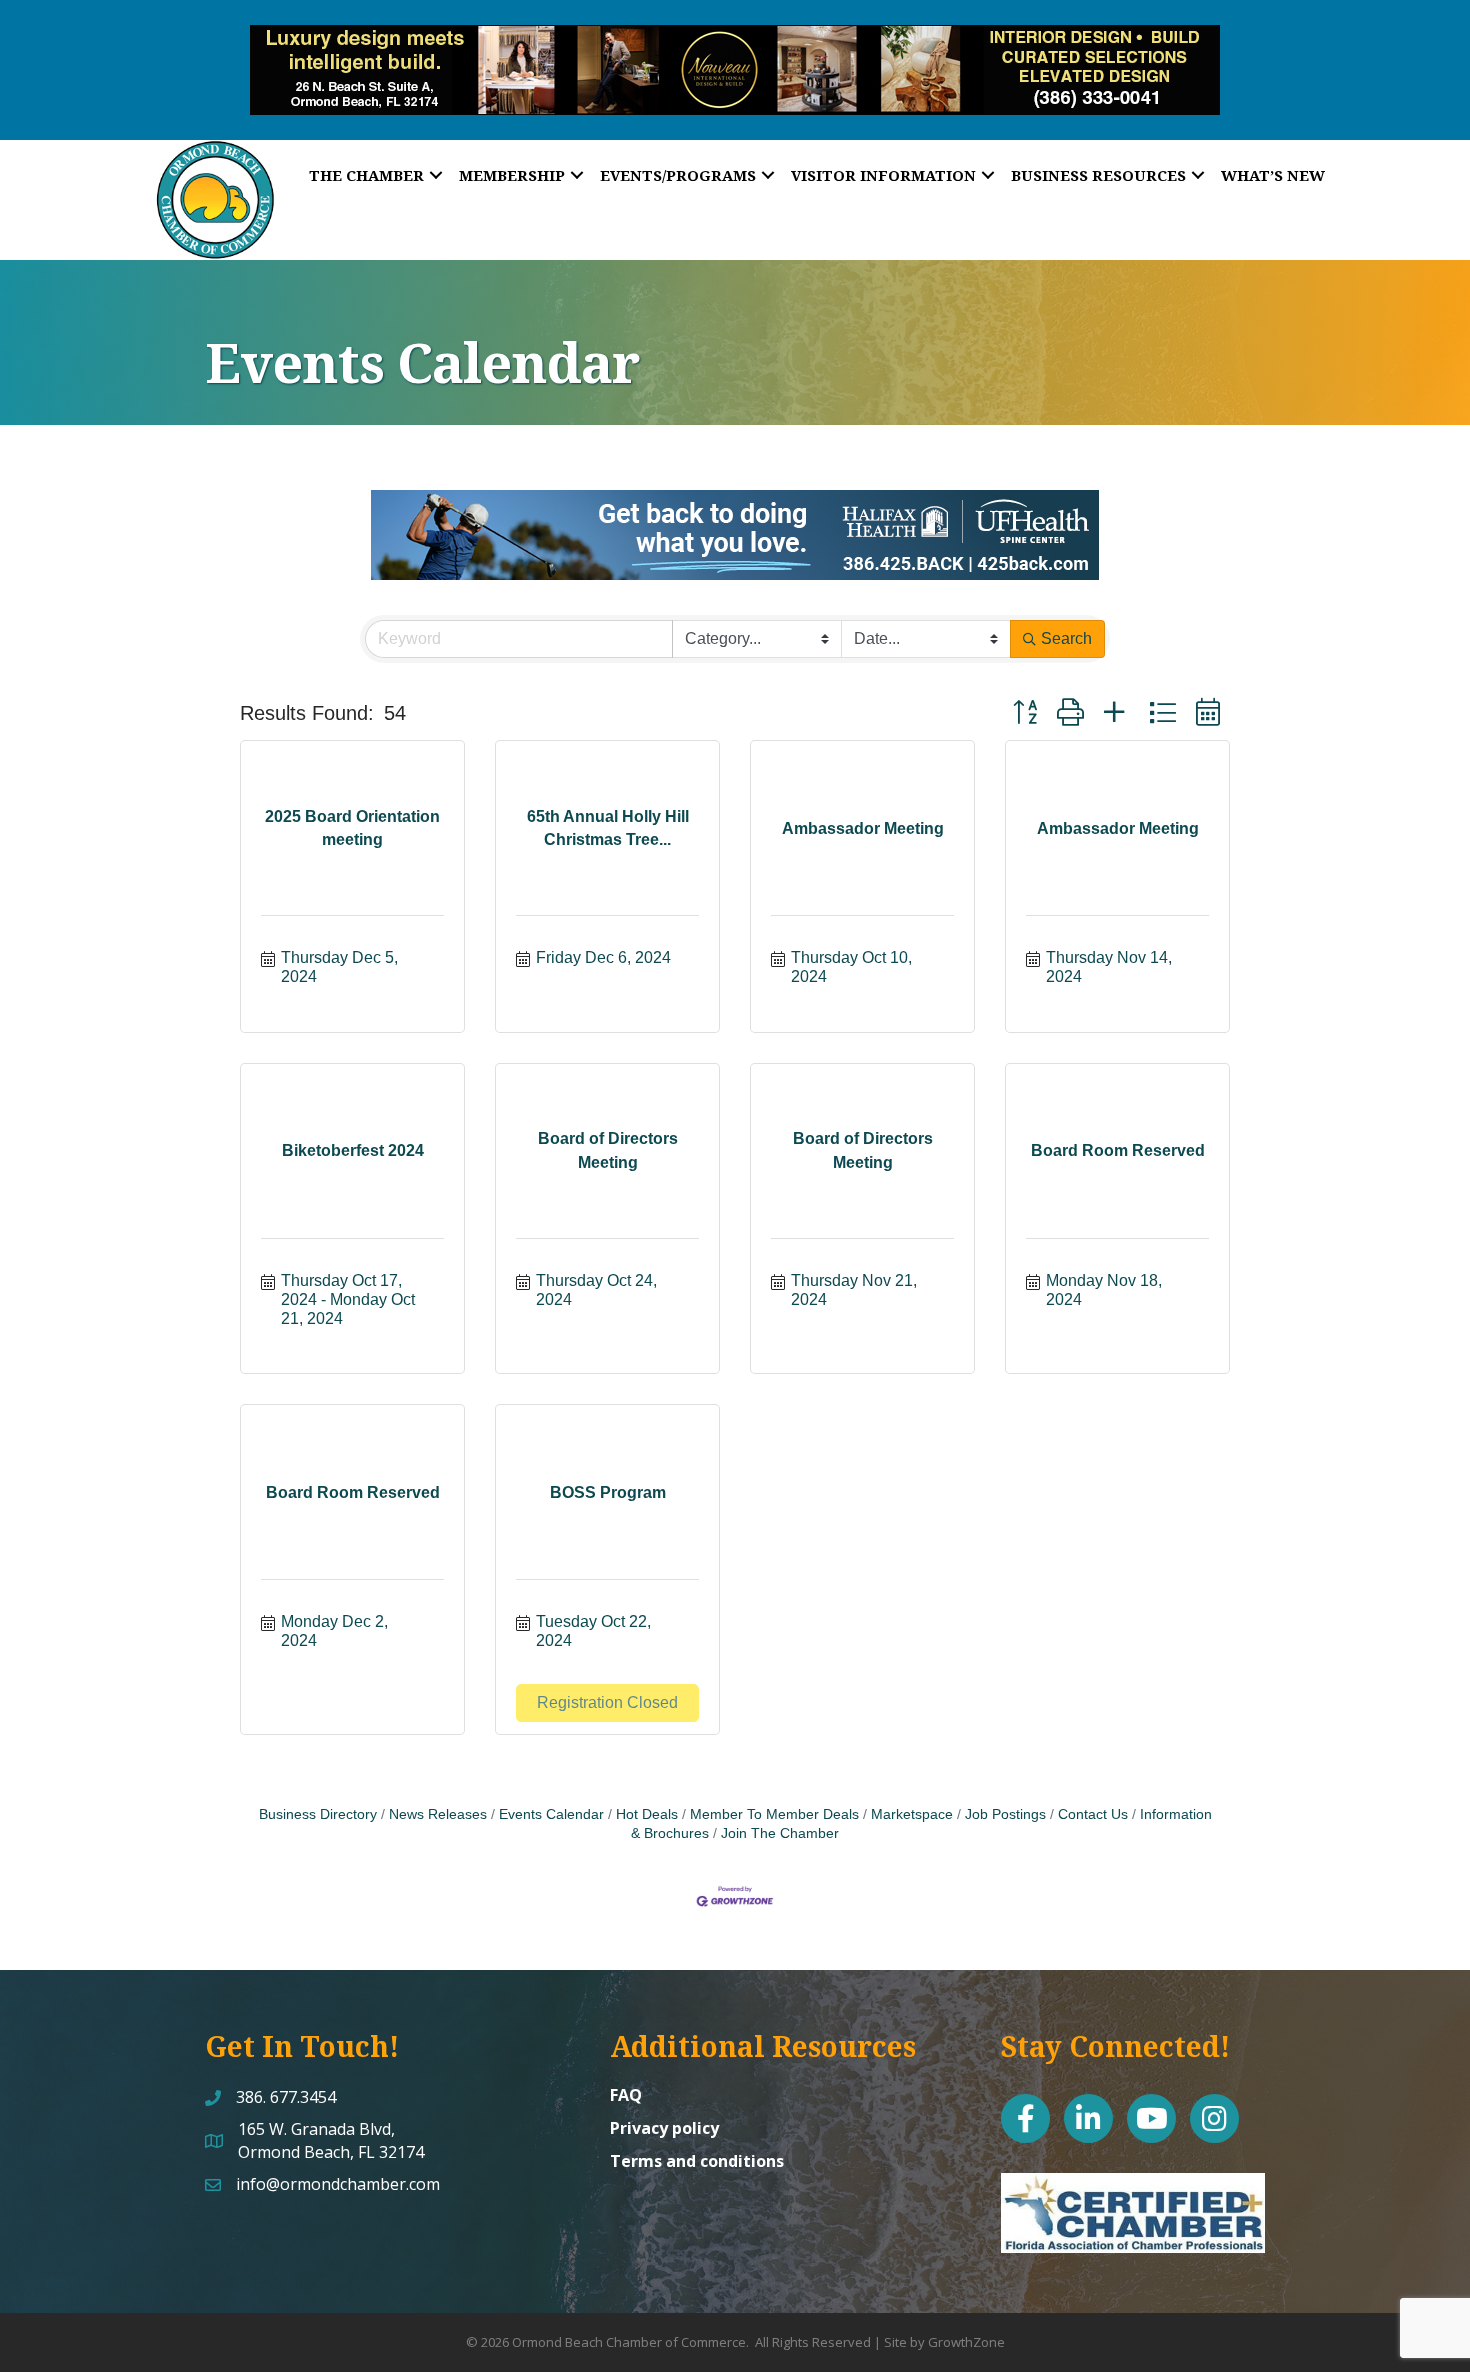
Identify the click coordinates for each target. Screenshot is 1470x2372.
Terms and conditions (697, 2161)
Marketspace (912, 1814)
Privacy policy (664, 2128)
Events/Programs (678, 175)
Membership (512, 175)
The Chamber (366, 175)
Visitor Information (883, 175)
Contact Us (1093, 1814)
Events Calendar (551, 1814)
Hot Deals (647, 1814)
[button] (1025, 712)
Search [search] (1066, 638)
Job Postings (1005, 1814)
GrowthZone (966, 2342)
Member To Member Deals (774, 1814)
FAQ (626, 2095)
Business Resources (1098, 175)
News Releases (438, 1814)
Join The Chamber (780, 1833)
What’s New (1273, 175)
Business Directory (318, 1814)
